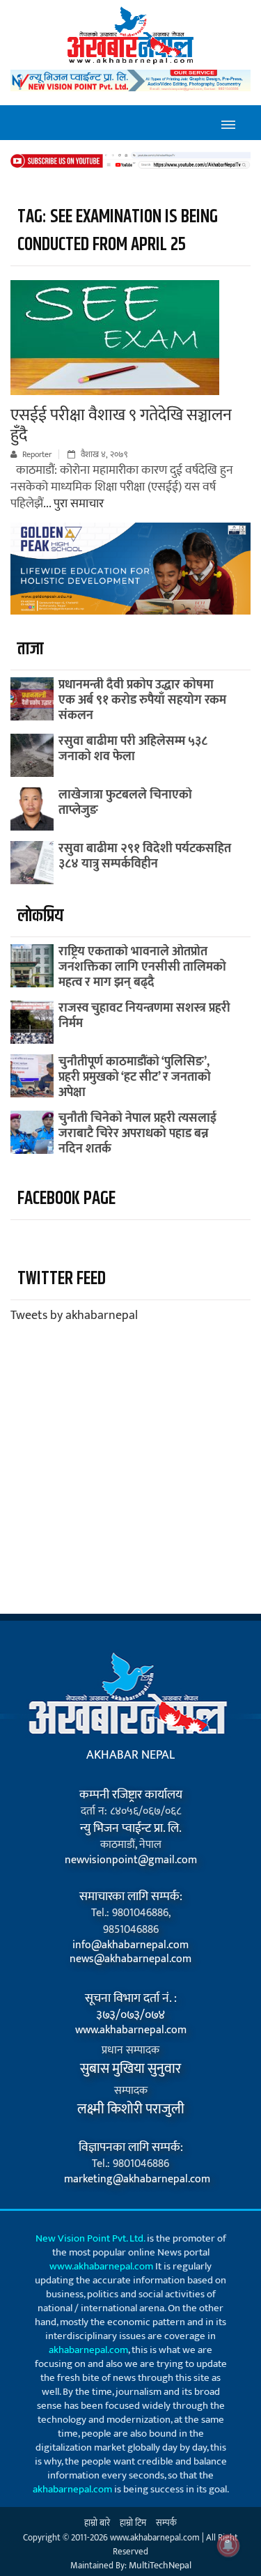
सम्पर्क (166, 2523)
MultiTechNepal (160, 2565)
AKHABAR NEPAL (130, 1755)
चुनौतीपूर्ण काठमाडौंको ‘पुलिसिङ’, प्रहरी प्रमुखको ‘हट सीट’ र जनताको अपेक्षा (135, 1077)
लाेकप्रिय (40, 916)
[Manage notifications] (228, 2545)
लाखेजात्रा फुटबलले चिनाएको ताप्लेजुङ (125, 803)
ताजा (30, 649)
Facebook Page (66, 1199)
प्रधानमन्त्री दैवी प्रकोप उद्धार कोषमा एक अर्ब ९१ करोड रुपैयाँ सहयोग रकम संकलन (142, 700)
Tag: (118, 231)
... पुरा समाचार (73, 504)
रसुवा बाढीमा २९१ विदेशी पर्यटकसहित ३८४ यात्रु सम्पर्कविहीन (145, 856)
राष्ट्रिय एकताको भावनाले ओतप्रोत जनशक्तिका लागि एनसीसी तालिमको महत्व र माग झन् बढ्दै (142, 967)
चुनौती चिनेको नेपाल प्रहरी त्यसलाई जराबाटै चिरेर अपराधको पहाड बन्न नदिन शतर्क (137, 1134)
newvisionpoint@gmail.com (131, 1860)
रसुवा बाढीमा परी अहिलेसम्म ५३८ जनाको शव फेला (133, 749)
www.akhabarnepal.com (131, 2030)
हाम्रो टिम (133, 2523)
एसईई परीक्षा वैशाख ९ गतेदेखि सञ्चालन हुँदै (121, 425)
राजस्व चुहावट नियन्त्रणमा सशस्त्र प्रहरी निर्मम (144, 1016)
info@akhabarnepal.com (130, 1945)
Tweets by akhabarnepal (74, 1316)
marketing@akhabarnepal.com (130, 2180)
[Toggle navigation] (228, 123)
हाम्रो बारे (97, 2523)
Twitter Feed (62, 1279)
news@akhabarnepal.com (130, 1959)
